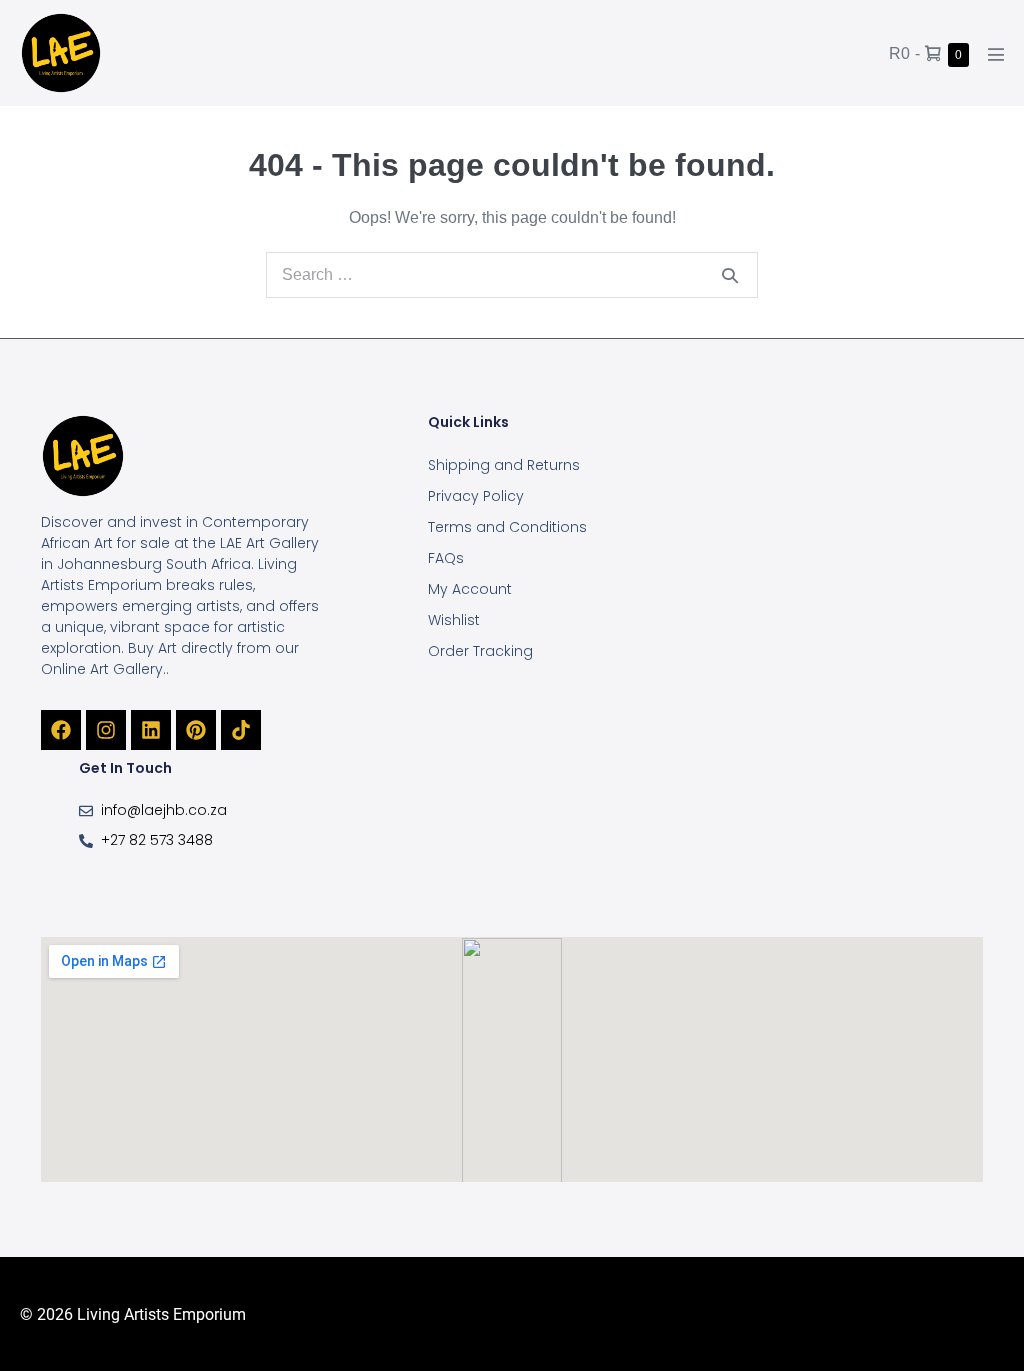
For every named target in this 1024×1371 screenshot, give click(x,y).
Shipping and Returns (504, 465)
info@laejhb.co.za (164, 810)
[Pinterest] (196, 730)
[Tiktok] (241, 730)
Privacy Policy (476, 496)
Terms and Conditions (507, 527)
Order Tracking (480, 651)
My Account (470, 589)
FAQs (446, 558)
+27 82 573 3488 (157, 840)
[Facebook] (61, 730)
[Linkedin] (151, 730)
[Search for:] (512, 274)
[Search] (730, 275)
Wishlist (454, 620)
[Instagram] (106, 730)
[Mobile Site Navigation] (996, 54)
